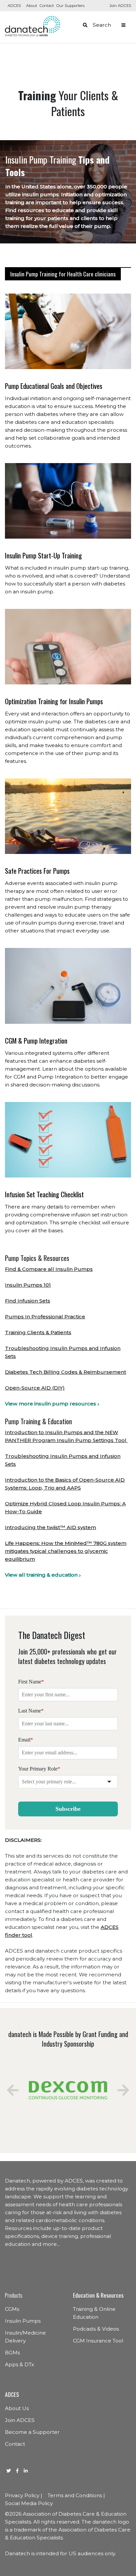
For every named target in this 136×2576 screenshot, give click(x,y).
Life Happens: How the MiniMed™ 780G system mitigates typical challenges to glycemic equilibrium (66, 1551)
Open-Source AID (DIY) (35, 1388)
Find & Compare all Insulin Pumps (49, 1269)
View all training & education (41, 1575)
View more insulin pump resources (51, 1404)
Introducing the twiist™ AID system (51, 1527)
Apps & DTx (19, 2364)
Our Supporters (70, 6)
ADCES (14, 6)
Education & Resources (98, 2295)
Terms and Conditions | (76, 2495)
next (123, 2090)
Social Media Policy (29, 2503)
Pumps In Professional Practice (45, 1317)
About (32, 6)
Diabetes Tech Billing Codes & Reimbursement (66, 1372)
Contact (47, 6)
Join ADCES (120, 6)
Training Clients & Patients (38, 1332)
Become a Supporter (32, 2432)
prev (13, 2090)
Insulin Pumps (23, 2321)
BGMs (12, 2353)
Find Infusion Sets (28, 1301)
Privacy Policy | (24, 2495)
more (50, 2244)
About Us (17, 2408)
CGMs (12, 2309)
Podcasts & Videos (96, 2329)
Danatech (33, 26)
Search (102, 25)
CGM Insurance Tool (98, 2341)
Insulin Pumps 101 (28, 1285)
